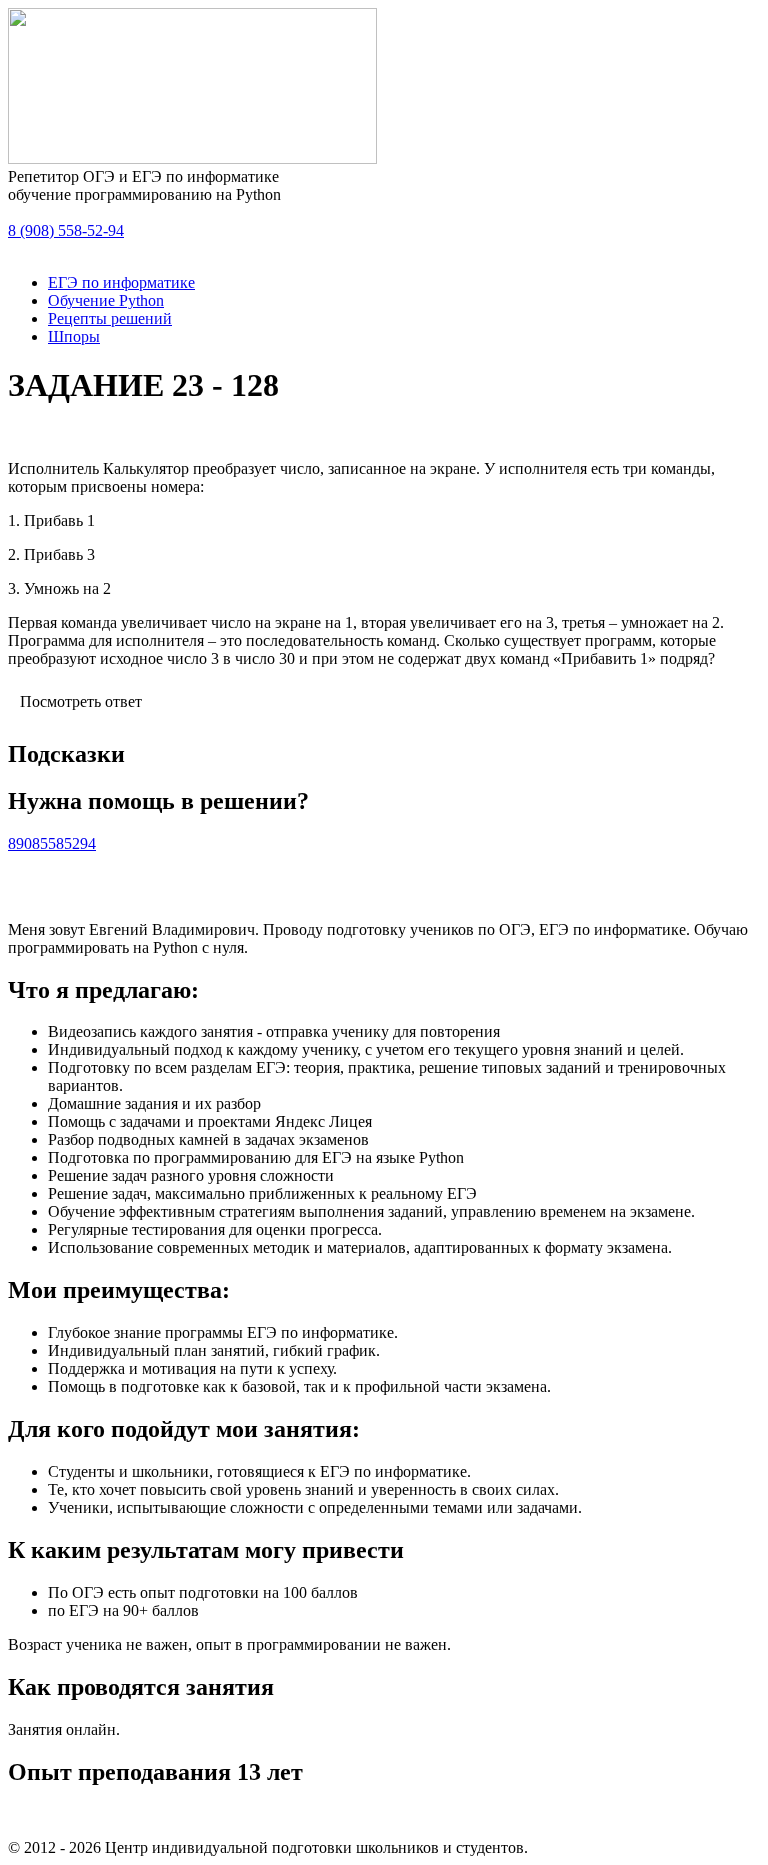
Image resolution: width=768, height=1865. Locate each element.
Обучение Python (106, 300)
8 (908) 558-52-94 (66, 230)
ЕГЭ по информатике (121, 282)
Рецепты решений (110, 318)
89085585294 (52, 843)
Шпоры (74, 336)
